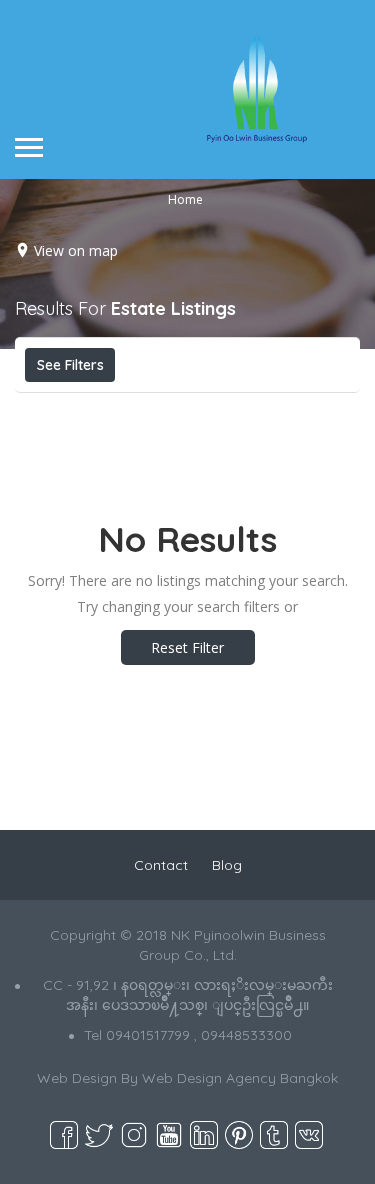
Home (185, 198)
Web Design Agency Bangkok (240, 1078)
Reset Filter (187, 647)
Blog (227, 865)
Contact (161, 865)
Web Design (77, 1078)
